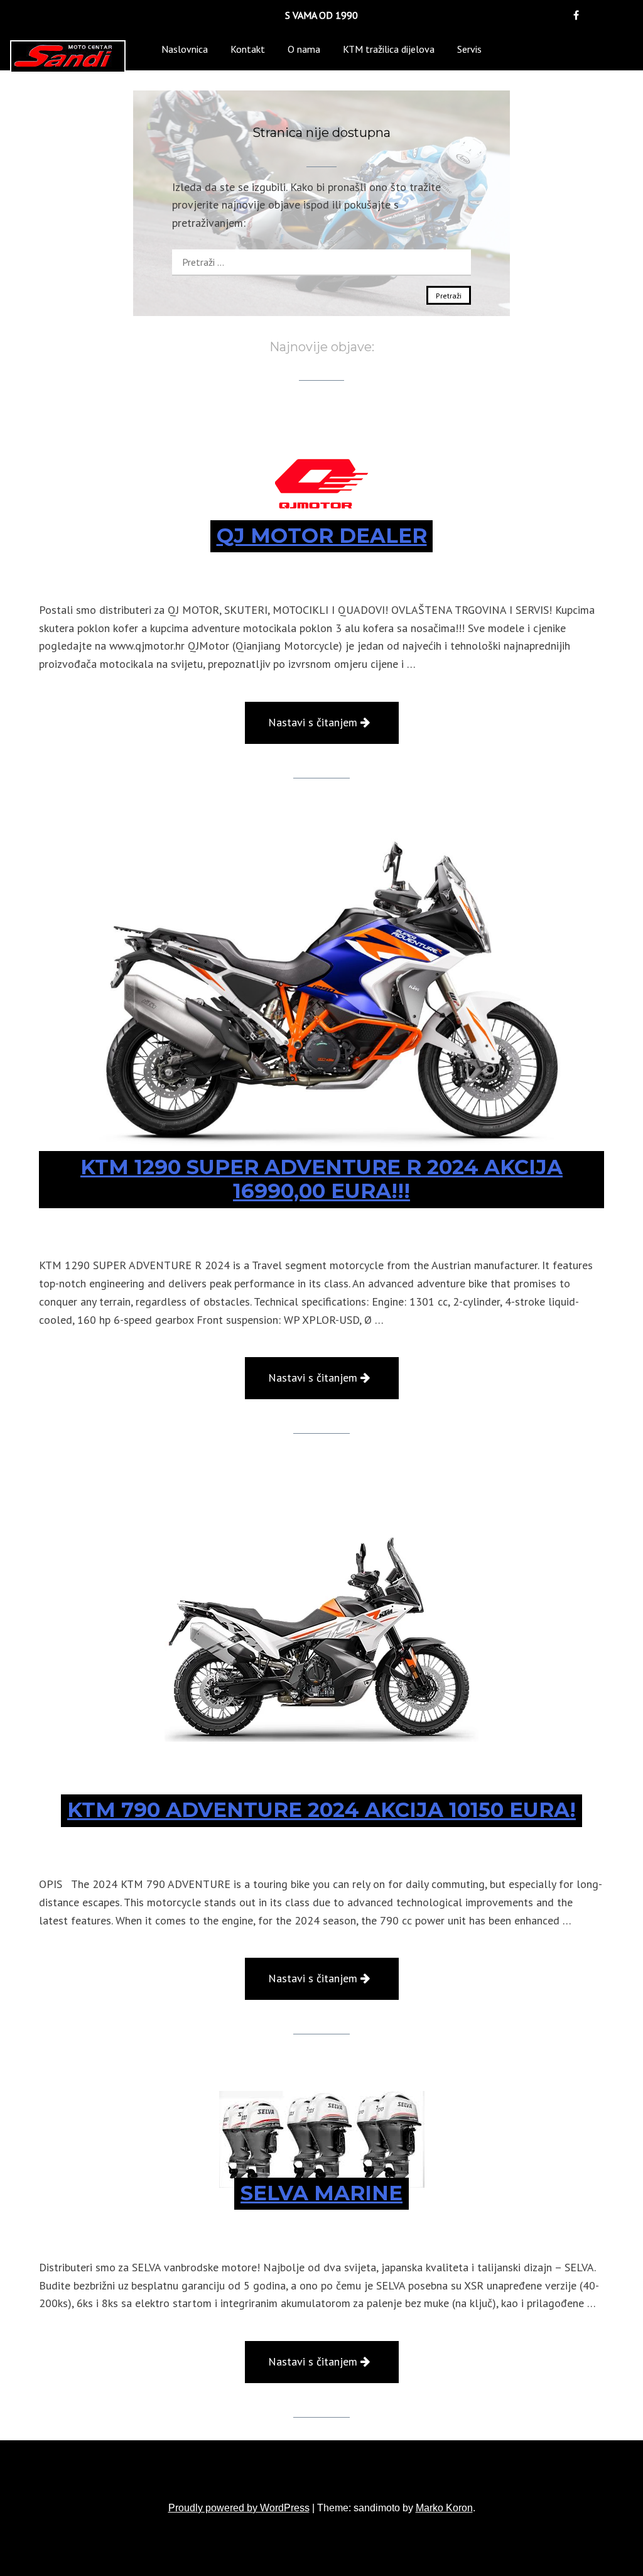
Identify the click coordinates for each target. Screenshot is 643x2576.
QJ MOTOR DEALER (322, 536)
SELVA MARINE (321, 2193)
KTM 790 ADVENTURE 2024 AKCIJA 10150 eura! (321, 1810)
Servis (469, 49)
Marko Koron (444, 2508)
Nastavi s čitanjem (333, 729)
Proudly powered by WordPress (239, 2508)
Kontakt (248, 49)
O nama (304, 49)
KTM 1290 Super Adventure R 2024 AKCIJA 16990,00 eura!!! (321, 1179)
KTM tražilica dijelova (389, 49)
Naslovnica (185, 49)
